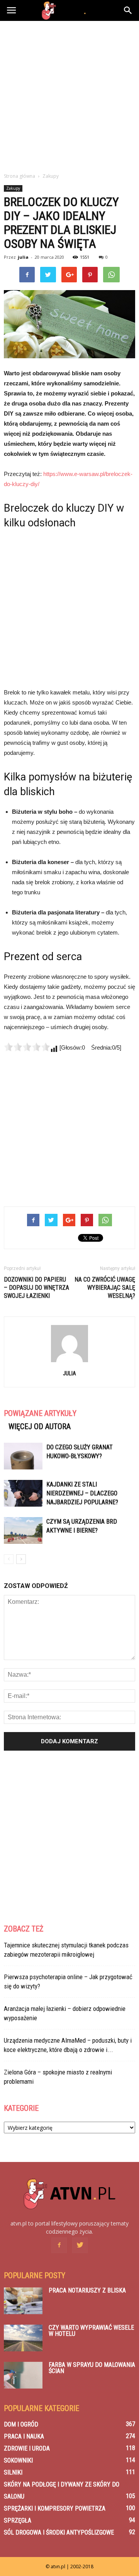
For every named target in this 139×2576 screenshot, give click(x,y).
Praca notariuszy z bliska (87, 2290)
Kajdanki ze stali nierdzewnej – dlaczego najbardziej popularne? (82, 1493)
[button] (128, 10)
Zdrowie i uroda (27, 2448)
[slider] (27, 1047)
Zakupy (13, 188)
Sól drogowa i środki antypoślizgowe (59, 2532)
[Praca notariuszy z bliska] (23, 2301)
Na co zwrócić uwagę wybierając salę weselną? (105, 1288)
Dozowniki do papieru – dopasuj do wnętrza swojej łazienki (36, 1288)
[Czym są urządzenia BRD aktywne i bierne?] (23, 1530)
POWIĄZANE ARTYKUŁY (40, 1413)
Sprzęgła (18, 2520)
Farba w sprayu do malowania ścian (92, 2368)
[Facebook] (59, 2245)
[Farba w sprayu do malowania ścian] (23, 2375)
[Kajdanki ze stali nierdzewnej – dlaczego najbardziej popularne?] (23, 1493)
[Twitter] (80, 2245)
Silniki (13, 2472)
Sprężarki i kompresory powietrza (55, 2508)
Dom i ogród (21, 2424)
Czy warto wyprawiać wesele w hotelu (91, 2331)
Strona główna (19, 176)
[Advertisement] (69, 95)
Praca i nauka (24, 2436)
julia (23, 257)
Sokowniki (18, 2460)
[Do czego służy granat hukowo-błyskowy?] (23, 1456)
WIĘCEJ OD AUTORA (40, 1426)
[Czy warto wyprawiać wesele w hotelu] (23, 2338)
